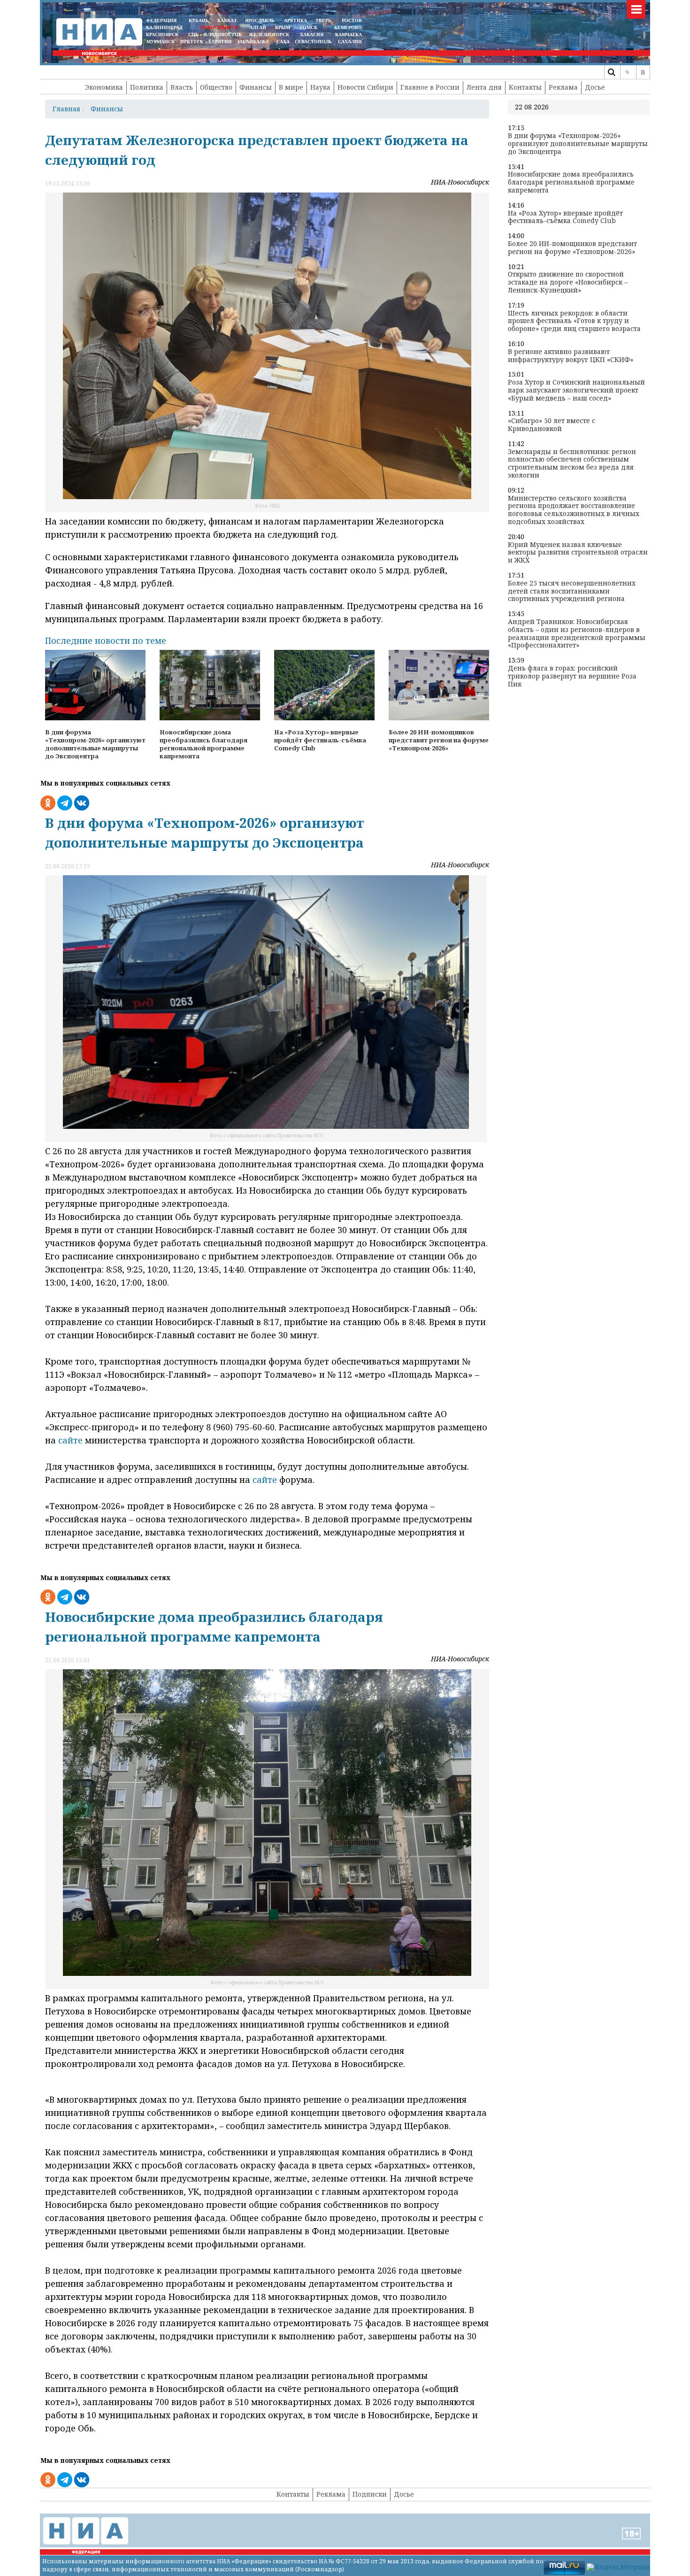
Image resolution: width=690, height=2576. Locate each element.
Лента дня (484, 87)
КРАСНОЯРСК (162, 35)
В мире (291, 87)
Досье (595, 87)
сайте (70, 1440)
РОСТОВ (352, 20)
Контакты (525, 87)
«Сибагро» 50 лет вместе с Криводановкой (552, 425)
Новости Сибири (365, 87)
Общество (216, 87)
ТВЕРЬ (323, 20)
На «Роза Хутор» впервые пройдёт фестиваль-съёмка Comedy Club (565, 217)
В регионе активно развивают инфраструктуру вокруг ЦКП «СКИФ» (571, 356)
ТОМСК (310, 27)
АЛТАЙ (258, 27)
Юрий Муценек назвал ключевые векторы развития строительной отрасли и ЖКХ (578, 553)
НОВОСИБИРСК (219, 27)
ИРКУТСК (192, 42)
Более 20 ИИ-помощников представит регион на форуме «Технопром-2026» (572, 248)
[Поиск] (611, 72)
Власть (182, 87)
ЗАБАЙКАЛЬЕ (254, 42)
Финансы (256, 87)
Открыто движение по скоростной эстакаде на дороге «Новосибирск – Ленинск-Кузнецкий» (568, 282)
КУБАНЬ (199, 20)
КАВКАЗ (227, 20)
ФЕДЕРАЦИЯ (161, 20)
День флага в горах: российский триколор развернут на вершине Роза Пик (572, 676)
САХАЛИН (350, 42)
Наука (320, 87)
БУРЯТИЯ (220, 42)
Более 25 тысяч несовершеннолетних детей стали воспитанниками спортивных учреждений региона (572, 591)
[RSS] (627, 72)
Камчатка (348, 35)
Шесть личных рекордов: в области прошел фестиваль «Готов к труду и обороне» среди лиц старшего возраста (574, 321)
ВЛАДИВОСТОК (223, 35)
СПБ (193, 35)
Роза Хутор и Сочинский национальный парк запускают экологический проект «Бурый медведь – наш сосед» (576, 390)
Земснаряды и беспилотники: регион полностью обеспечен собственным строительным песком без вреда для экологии (572, 464)
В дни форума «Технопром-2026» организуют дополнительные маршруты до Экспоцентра (578, 144)
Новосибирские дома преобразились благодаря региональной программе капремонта (571, 182)
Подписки (370, 2494)
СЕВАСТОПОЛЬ (313, 42)
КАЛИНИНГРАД (164, 27)
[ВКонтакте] (643, 72)
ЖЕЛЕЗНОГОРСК (269, 35)
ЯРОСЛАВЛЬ (260, 20)
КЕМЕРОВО (348, 27)
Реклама (563, 87)
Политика (147, 87)
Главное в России (430, 87)
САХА (283, 42)
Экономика (104, 87)
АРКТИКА (295, 20)
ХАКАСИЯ (311, 35)
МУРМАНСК (161, 42)
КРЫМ (283, 27)
